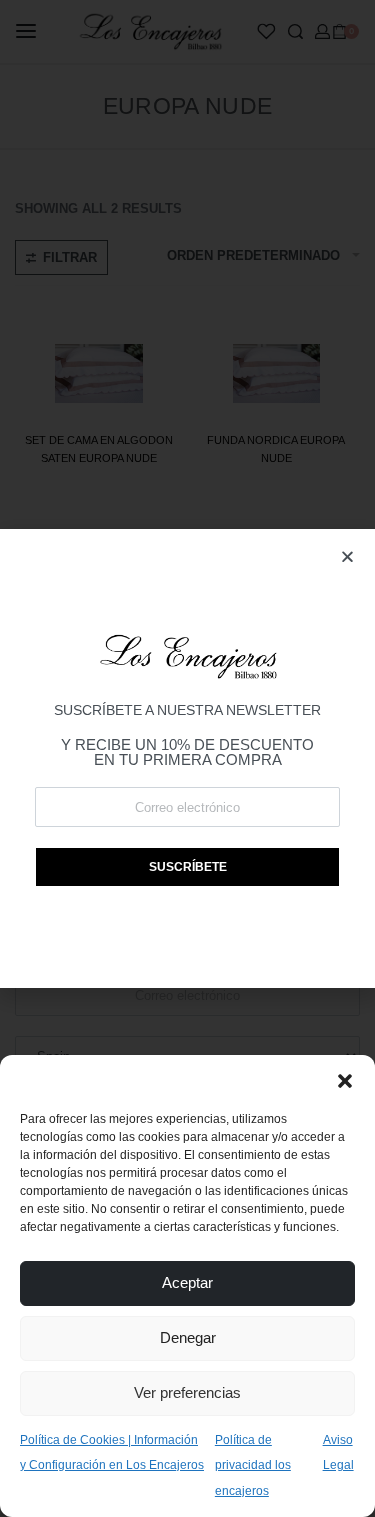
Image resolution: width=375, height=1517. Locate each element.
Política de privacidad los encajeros (253, 1465)
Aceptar (187, 1282)
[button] (345, 1080)
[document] (187, 758)
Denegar (188, 1337)
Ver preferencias (187, 1392)
